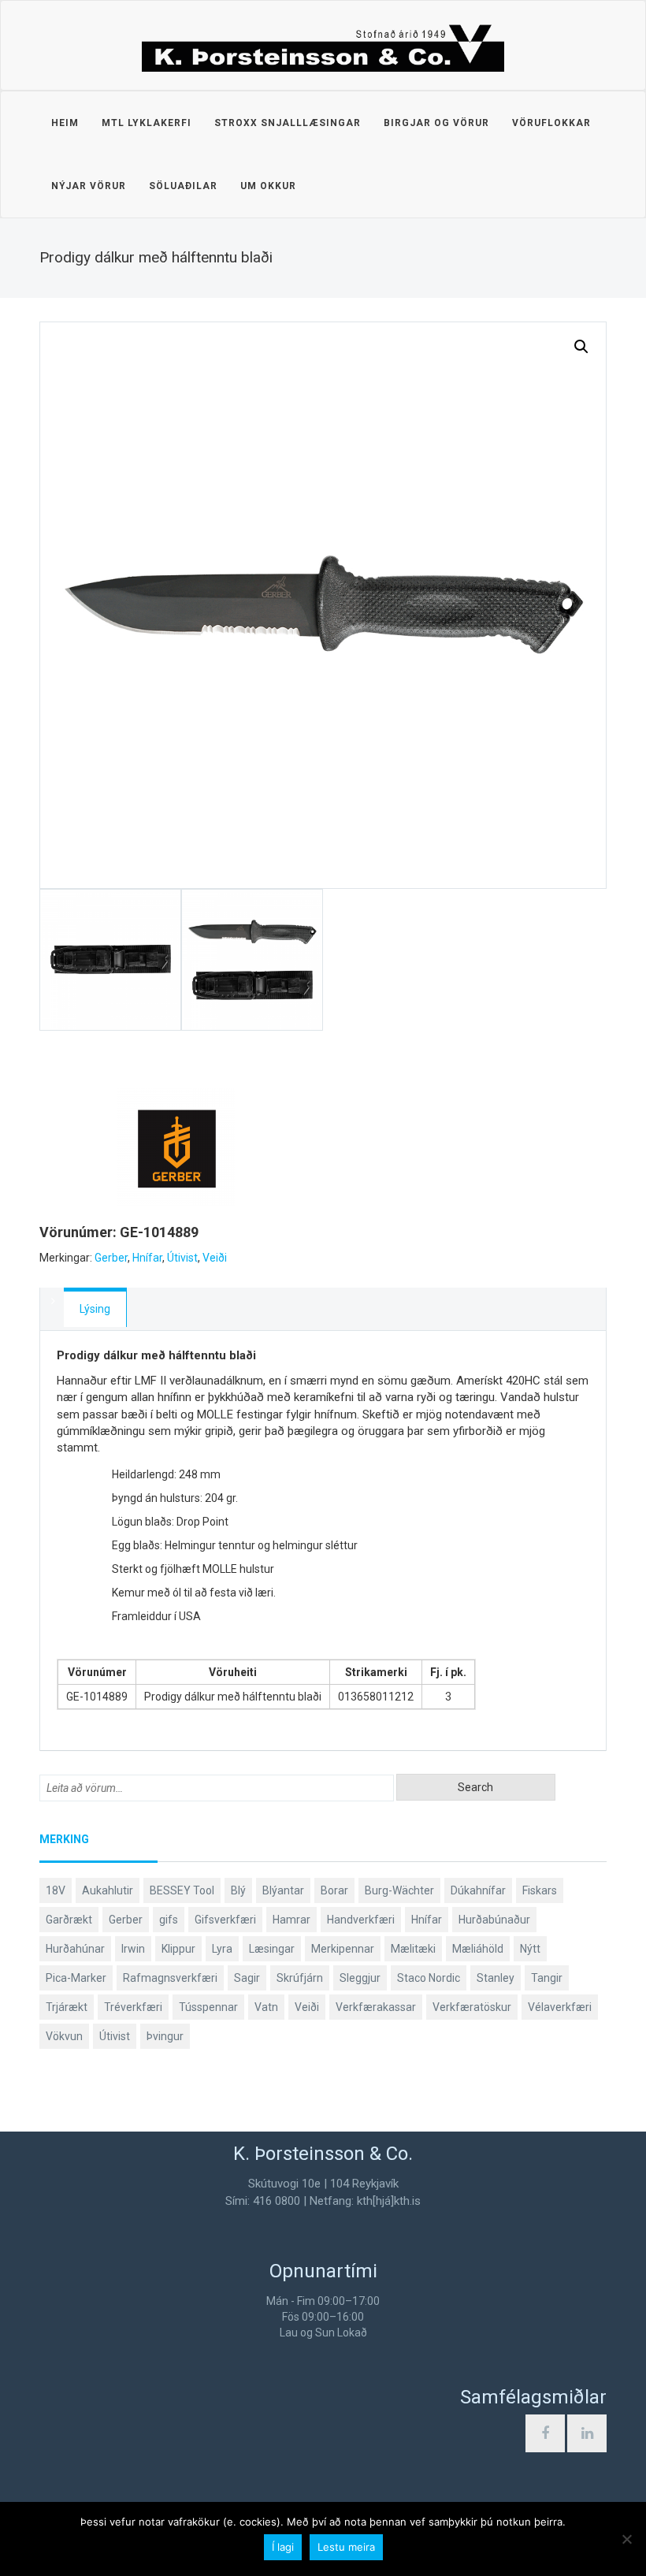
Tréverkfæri (133, 2007)
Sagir (247, 1978)
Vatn (266, 2007)
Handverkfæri (361, 1920)
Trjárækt (67, 2007)
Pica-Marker (76, 1978)
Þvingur (165, 2036)
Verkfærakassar (376, 2007)
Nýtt (530, 1949)
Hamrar (291, 1920)
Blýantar (283, 1890)
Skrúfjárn (300, 1978)
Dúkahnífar (478, 1890)
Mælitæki (413, 1949)
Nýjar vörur (89, 186)
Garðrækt (69, 1920)
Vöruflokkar (551, 123)
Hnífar (147, 1258)
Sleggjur (360, 1978)
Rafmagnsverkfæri (170, 1978)
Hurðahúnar (75, 1949)
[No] (626, 2539)
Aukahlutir (108, 1890)
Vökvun (64, 2036)
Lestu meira (346, 2547)
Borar (334, 1890)
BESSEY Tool (182, 1890)
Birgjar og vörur (436, 123)
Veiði (215, 1258)
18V (56, 1890)
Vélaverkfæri (560, 2007)
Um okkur (268, 186)
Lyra (222, 1949)
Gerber (111, 1258)
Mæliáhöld (478, 1949)
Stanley (496, 1978)
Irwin (133, 1949)
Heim (65, 123)
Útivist (182, 1258)
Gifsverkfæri (225, 1920)
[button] (581, 347)
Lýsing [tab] (95, 1309)
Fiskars (540, 1890)
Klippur (178, 1949)
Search (475, 1787)
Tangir (547, 1978)
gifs (169, 1920)
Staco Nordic (429, 1978)
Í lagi (283, 2547)
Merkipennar (343, 1949)
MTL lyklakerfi (147, 123)
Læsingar (272, 1949)
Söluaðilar (183, 186)
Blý (238, 1890)
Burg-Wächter (399, 1890)
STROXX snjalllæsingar (288, 123)
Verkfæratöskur (472, 2007)
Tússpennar (208, 2007)
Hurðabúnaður (494, 1920)
